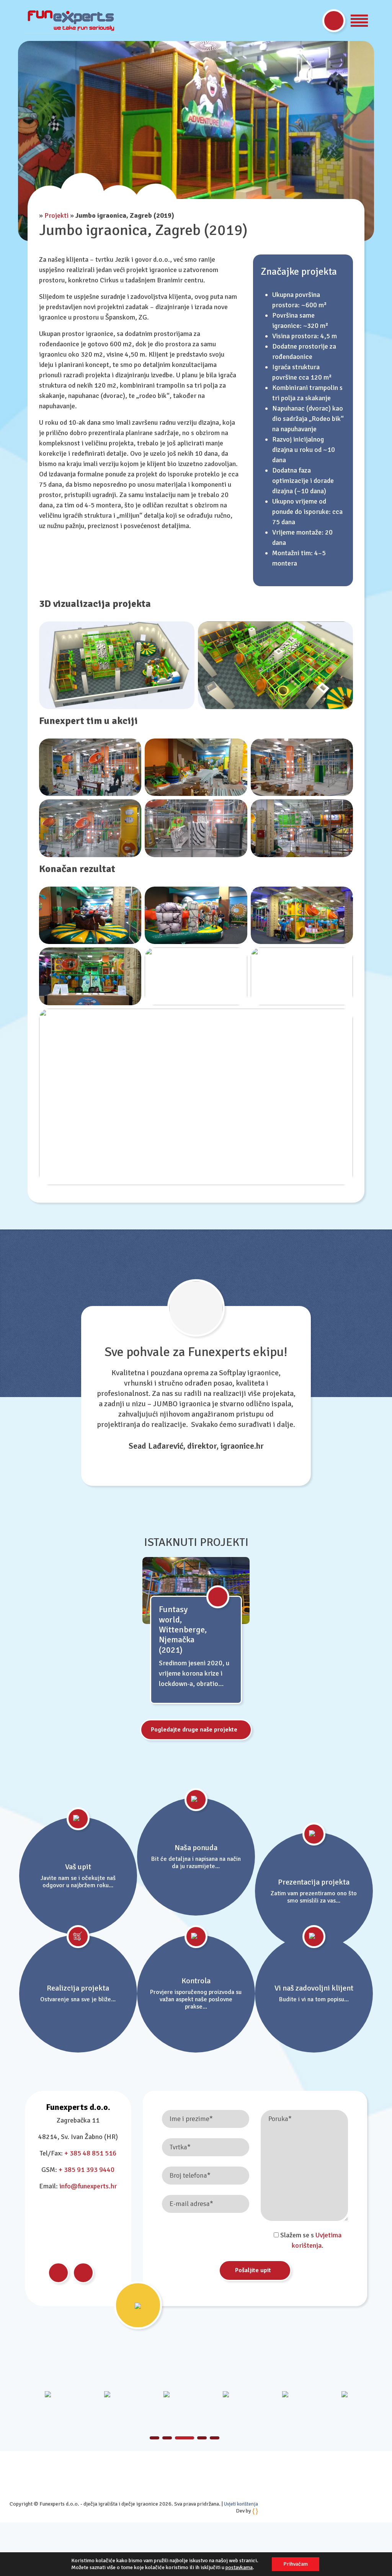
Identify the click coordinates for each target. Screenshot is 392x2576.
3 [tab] (180, 2438)
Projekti (56, 215)
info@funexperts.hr (88, 2186)
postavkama (239, 2567)
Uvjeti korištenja (241, 2504)
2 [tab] (167, 2438)
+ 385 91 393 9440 (87, 2170)
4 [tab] (197, 2438)
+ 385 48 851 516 (90, 2153)
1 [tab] (154, 2438)
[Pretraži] (334, 21)
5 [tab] (215, 2438)
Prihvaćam (296, 2564)
